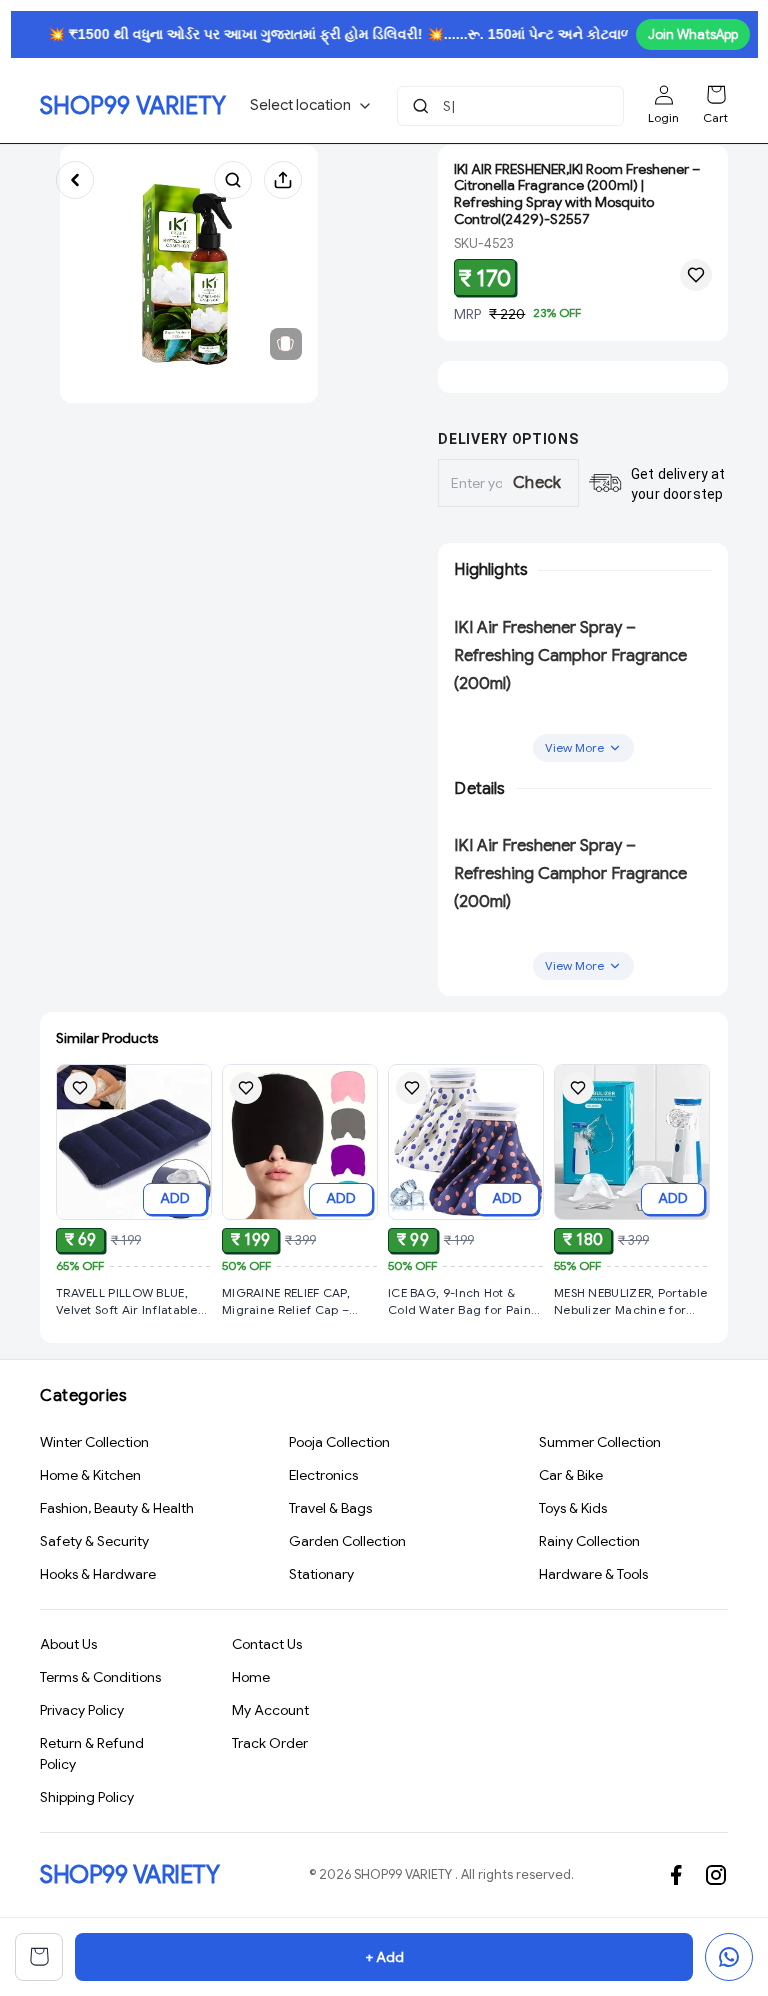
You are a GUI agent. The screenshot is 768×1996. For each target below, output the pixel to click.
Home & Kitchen (90, 1475)
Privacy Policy (82, 1710)
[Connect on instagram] (716, 1875)
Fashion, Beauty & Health (117, 1508)
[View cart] (39, 1957)
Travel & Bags (330, 1508)
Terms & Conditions (100, 1677)
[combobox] (512, 106)
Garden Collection (347, 1541)
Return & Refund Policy (92, 1753)
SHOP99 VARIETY (133, 106)
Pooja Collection (339, 1442)
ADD (175, 1198)
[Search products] (233, 180)
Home (251, 1677)
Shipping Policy (87, 1797)
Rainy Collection (589, 1541)
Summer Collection (600, 1442)
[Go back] (75, 180)
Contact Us (267, 1644)
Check (537, 483)
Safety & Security (94, 1541)
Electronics (323, 1475)
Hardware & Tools (593, 1574)
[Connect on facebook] (676, 1875)
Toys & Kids (573, 1508)
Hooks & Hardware (98, 1574)
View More (574, 747)
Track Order (270, 1743)
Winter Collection (94, 1442)
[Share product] (283, 180)
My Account (270, 1710)
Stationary (321, 1574)
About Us (68, 1644)
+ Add (384, 1957)
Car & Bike (571, 1475)
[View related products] (286, 344)
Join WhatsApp (693, 34)
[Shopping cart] (716, 95)
